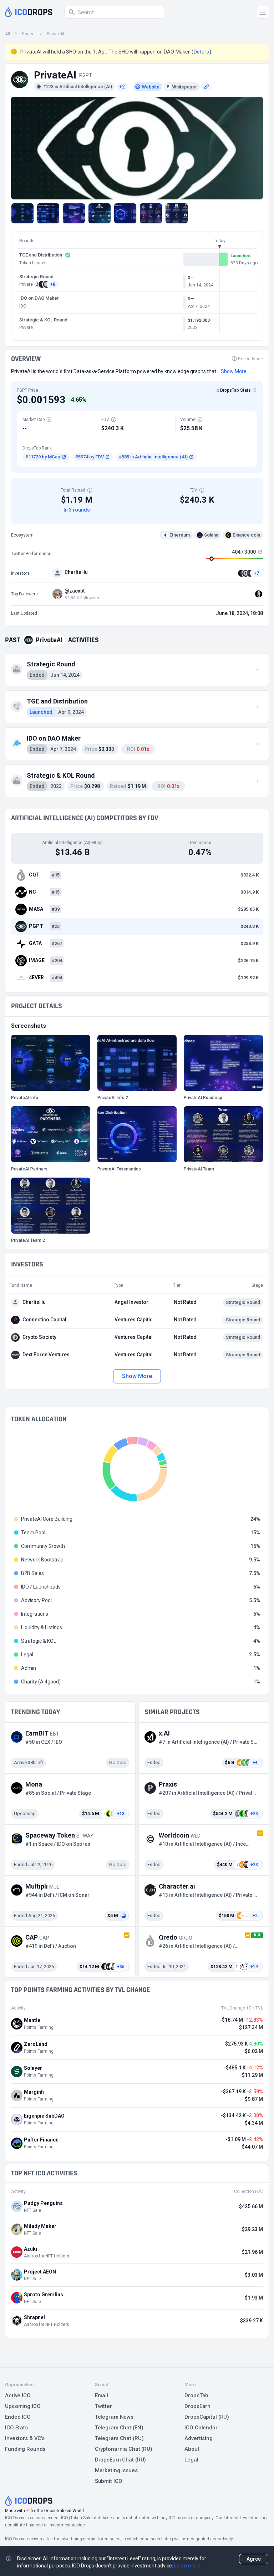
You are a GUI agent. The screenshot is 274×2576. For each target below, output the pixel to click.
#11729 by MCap (43, 457)
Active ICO (18, 2395)
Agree (254, 2559)
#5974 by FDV (90, 457)
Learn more (187, 2566)
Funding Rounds (25, 2449)
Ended (28, 34)
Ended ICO (18, 2417)
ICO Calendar (201, 2428)
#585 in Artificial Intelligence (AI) (153, 457)
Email (102, 2395)
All (7, 34)
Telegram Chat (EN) (119, 2428)
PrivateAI (55, 34)
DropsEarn (197, 2406)
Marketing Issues (116, 2470)
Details (202, 52)
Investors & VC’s (25, 2438)
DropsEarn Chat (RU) (121, 2460)
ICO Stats (16, 2428)
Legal (191, 2460)
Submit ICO (109, 2481)
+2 (122, 87)
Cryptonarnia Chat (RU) (124, 2449)
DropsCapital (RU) (207, 2417)
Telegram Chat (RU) (119, 2438)
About (192, 2449)
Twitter (103, 2406)
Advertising (199, 2438)
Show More (137, 1376)
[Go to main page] (29, 12)
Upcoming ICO (23, 2406)
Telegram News (114, 2417)
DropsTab (196, 2395)
